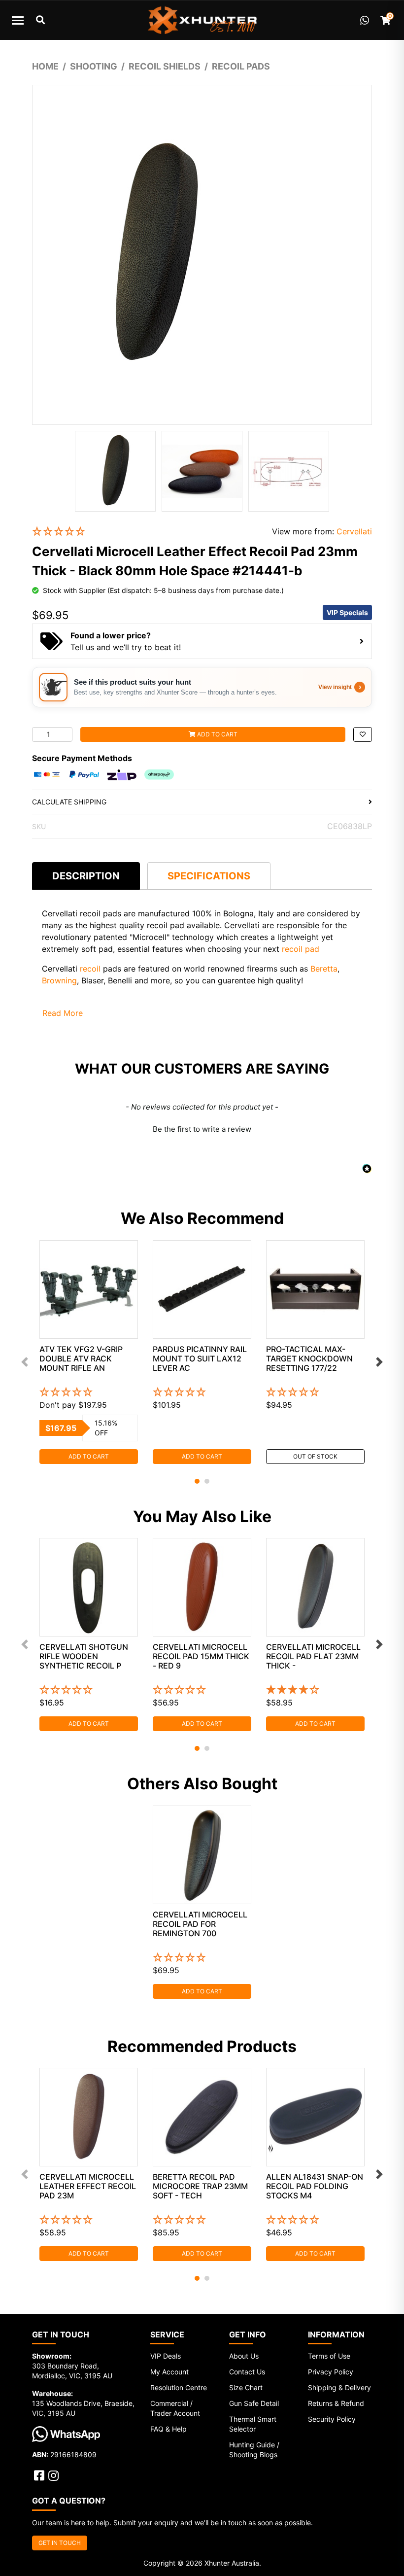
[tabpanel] (89, 1352)
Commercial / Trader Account (175, 2408)
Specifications (209, 876)
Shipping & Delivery (339, 2387)
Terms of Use (329, 2356)
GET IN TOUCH (60, 2543)
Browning (59, 980)
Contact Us (247, 2372)
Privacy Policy (331, 2372)
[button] (145, 532)
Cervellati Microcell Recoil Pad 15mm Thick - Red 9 (201, 1656)
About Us (244, 2356)
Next (379, 1362)
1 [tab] (197, 1481)
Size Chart (246, 2387)
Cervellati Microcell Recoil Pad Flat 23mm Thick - (313, 1656)
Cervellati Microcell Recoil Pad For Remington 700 (200, 1924)
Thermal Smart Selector (253, 2424)
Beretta (324, 969)
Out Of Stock (315, 1456)
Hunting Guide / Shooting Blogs (254, 2450)
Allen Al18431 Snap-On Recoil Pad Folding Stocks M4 (315, 2186)
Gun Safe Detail (254, 2403)
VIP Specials (347, 612)
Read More (63, 1013)
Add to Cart (217, 734)
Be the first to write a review (202, 1129)
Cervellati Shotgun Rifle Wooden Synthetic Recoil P (84, 1656)
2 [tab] (207, 1481)
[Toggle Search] (40, 20)
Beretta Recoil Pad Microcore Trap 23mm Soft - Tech (200, 2186)
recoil (90, 969)
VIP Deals (166, 2356)
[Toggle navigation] (18, 20)
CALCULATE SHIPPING (69, 802)
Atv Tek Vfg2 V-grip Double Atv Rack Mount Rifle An (81, 1358)
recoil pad (301, 949)
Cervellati (354, 531)
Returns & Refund (336, 2403)
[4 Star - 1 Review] (315, 1690)
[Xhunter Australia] (202, 20)
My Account (169, 2372)
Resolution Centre (179, 2387)
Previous (25, 1362)
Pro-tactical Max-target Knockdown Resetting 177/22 (309, 1358)
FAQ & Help (168, 2429)
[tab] (86, 876)
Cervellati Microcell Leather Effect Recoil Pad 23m (88, 2186)
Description (86, 876)
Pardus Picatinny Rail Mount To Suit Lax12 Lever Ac (200, 1358)
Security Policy (332, 2419)
